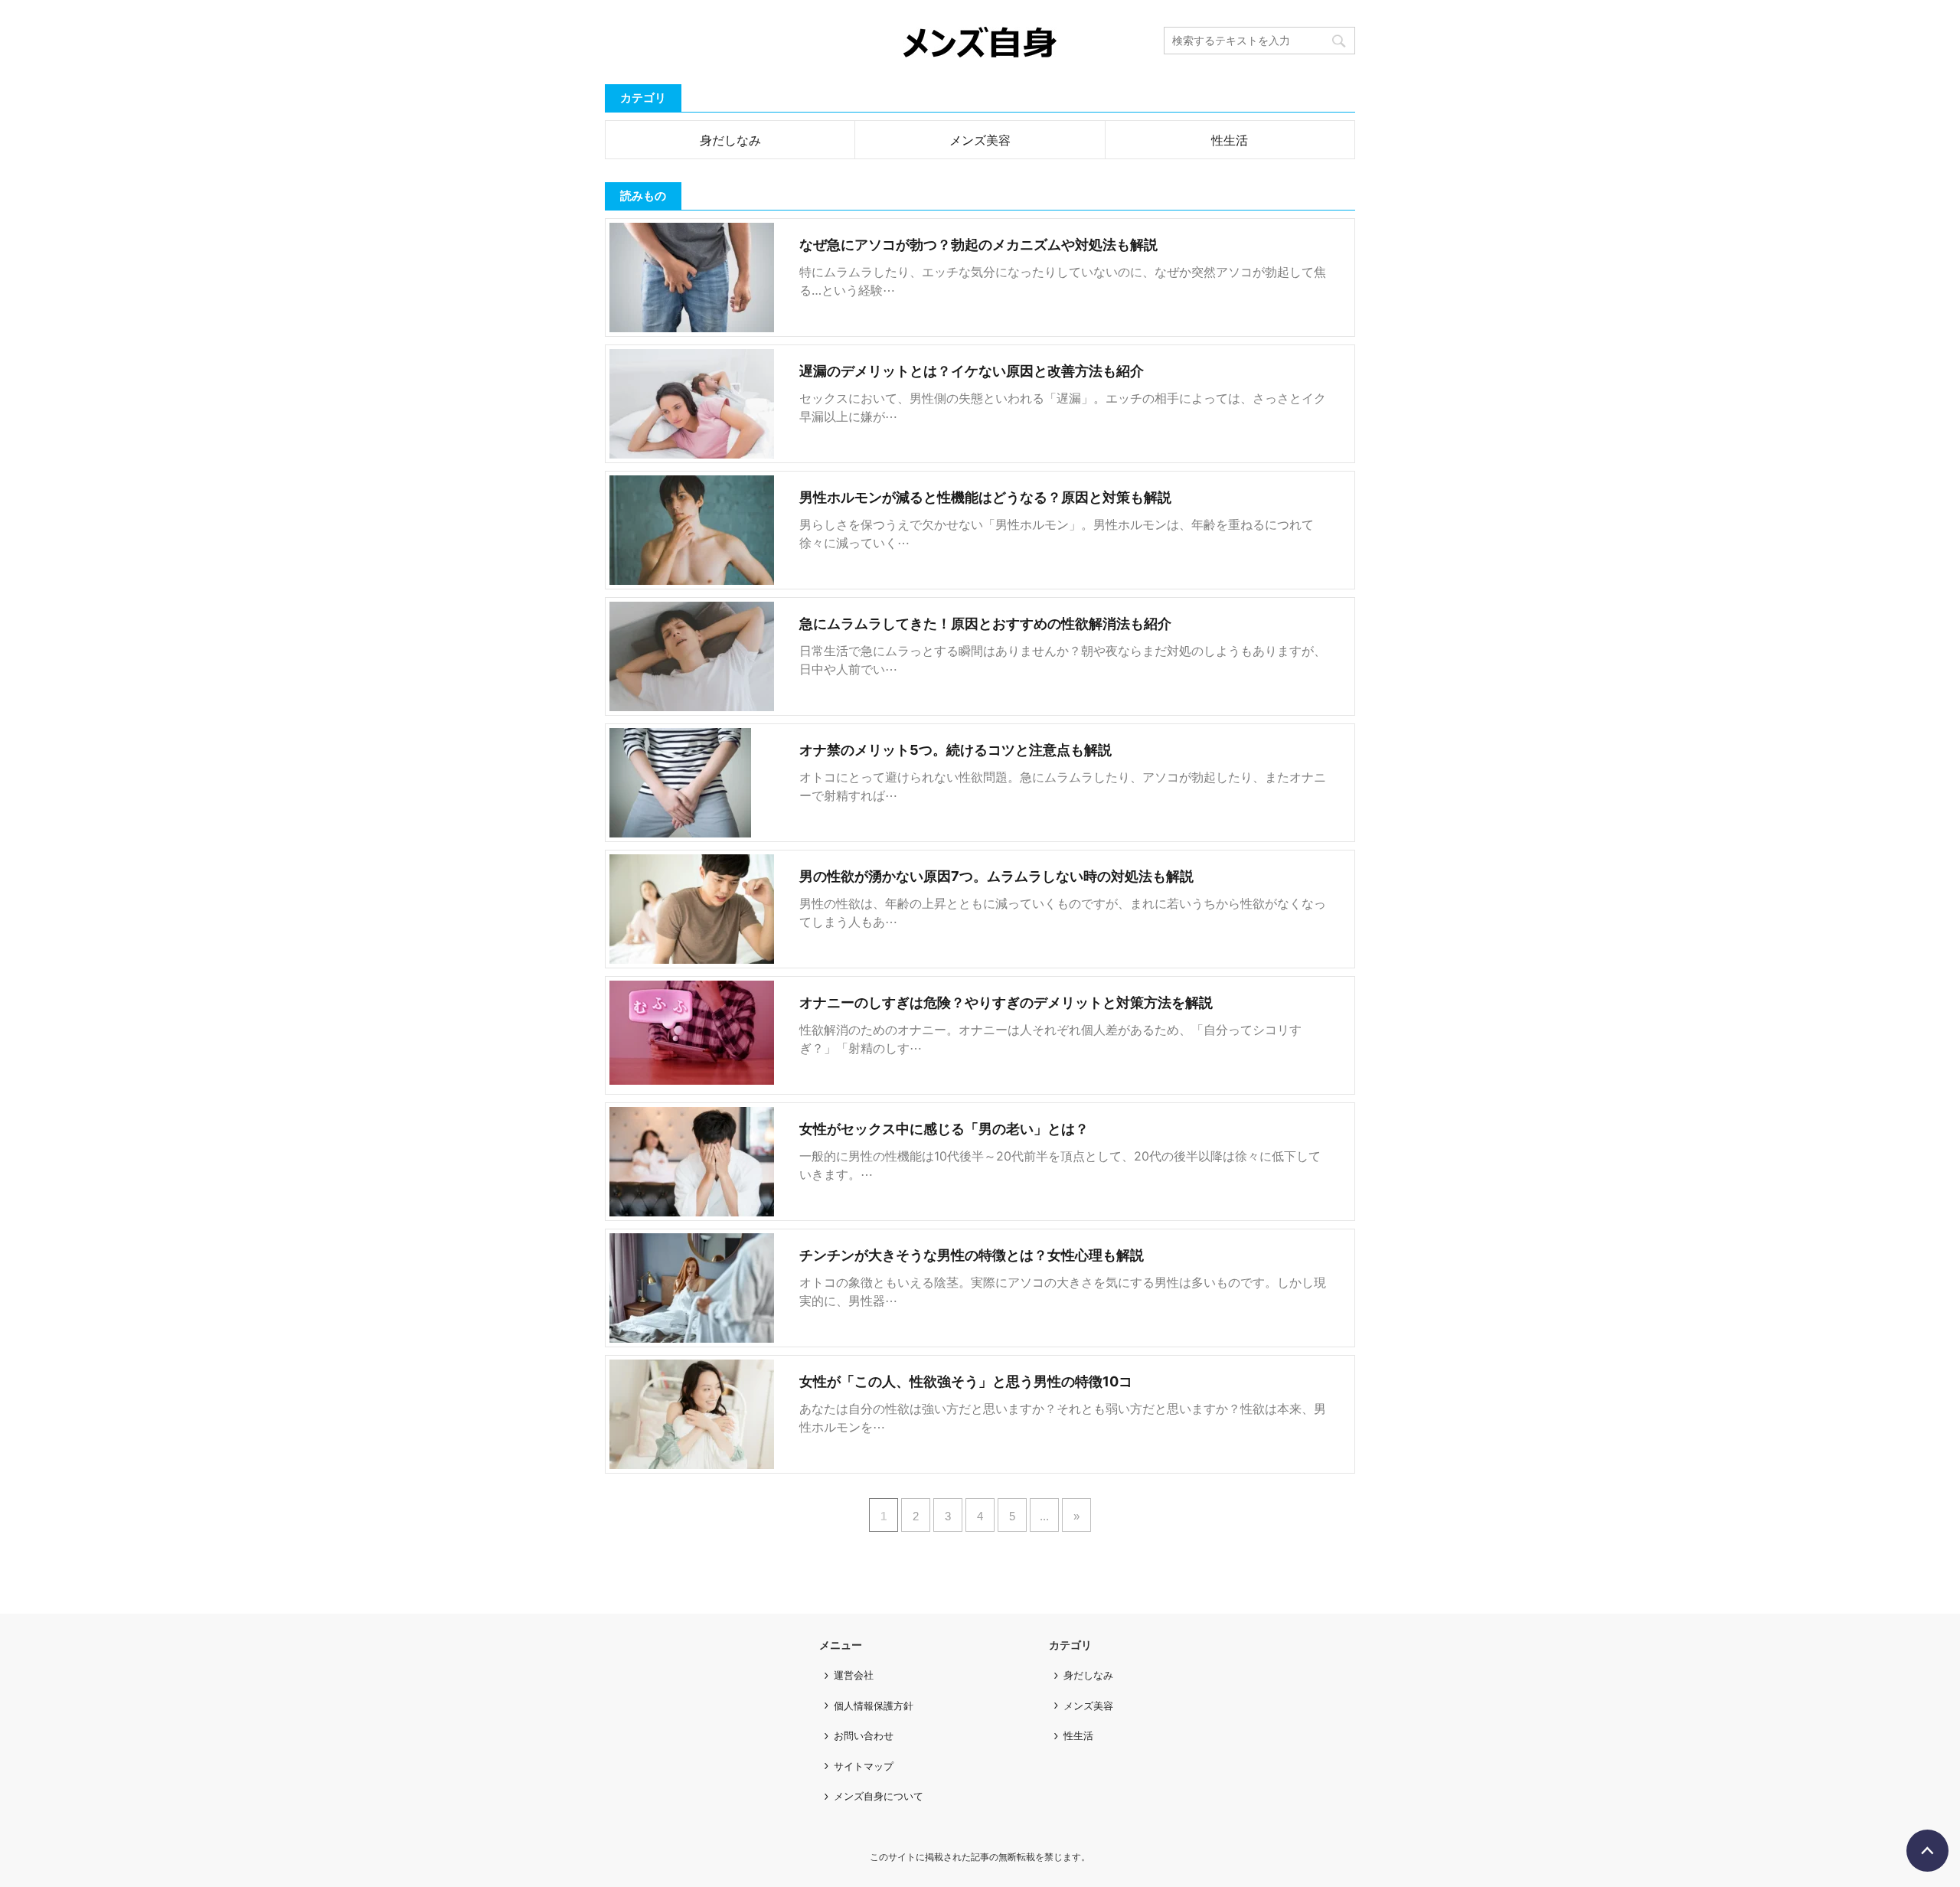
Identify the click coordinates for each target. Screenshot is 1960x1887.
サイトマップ (864, 1766)
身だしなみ (730, 140)
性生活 (1230, 140)
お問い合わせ (864, 1735)
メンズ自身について (879, 1796)
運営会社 (854, 1675)
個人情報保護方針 (874, 1706)
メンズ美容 (980, 140)
